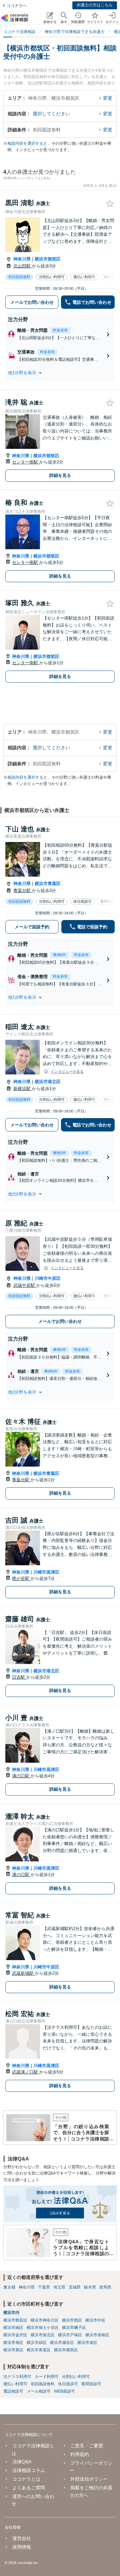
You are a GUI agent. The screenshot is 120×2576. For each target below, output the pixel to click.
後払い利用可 (15, 2384)
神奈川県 (22, 259)
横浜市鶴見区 (15, 2320)
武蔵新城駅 (23, 1973)
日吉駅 (19, 1677)
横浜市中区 (95, 2320)
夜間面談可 (91, 2384)
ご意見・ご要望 (86, 2446)
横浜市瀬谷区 (62, 2343)
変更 (108, 98)
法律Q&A (22, 2462)
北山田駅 (23, 266)
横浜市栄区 (87, 2343)
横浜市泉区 (13, 2350)
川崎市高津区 (46, 1572)
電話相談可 (13, 2391)
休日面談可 (68, 2384)
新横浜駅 (23, 1089)
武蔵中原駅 (25, 1285)
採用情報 (22, 2547)
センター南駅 (26, 462)
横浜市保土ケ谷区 (43, 2328)
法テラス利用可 (17, 2377)
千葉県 (44, 2287)
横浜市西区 (72, 2320)
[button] (60, 373)
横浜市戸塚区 (70, 2335)
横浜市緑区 (37, 2343)
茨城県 (75, 2287)
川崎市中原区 (48, 1278)
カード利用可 (47, 2377)
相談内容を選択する (25, 143)
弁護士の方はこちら (95, 5)
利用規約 (79, 2454)
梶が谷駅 (21, 1578)
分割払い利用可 (76, 2377)
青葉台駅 (23, 891)
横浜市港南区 (97, 2335)
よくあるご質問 (29, 2488)
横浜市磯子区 (74, 2328)
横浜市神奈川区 (45, 2320)
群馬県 (105, 2287)
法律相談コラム (29, 2470)
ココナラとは (26, 2479)
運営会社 (22, 2538)
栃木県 (90, 2287)
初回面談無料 (43, 2384)
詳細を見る (60, 475)
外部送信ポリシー (89, 2479)
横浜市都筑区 (48, 259)
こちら (45, 178)
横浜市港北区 (48, 1082)
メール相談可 (39, 2391)
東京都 (9, 2287)
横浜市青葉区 (48, 884)
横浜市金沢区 (15, 2335)
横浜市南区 (13, 2328)
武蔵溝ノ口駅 (26, 2072)
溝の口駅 (21, 1776)
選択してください (51, 114)
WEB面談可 (64, 2391)
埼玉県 (59, 2287)
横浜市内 (11, 2313)
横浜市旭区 (13, 2343)
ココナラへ (17, 6)
